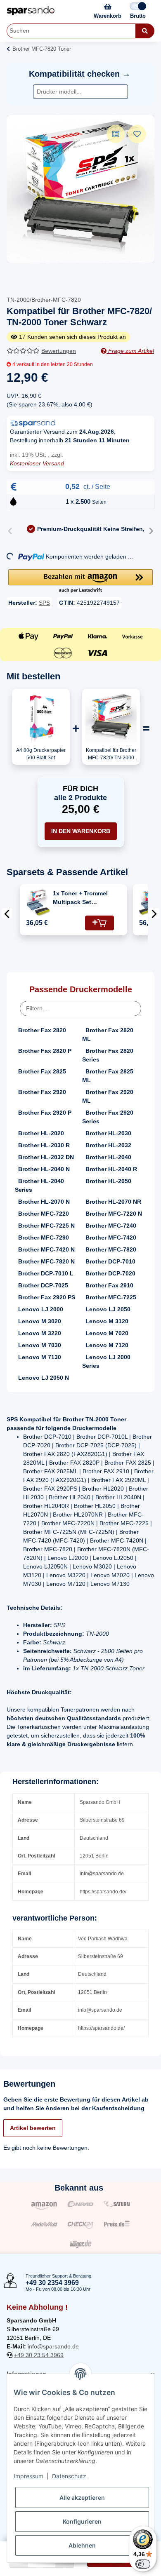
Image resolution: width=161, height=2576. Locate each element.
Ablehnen (82, 2545)
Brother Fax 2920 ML (108, 1096)
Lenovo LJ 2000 (41, 1309)
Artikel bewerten (33, 2128)
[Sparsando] (31, 11)
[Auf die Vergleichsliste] (116, 134)
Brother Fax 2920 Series (108, 1117)
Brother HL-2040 (108, 1157)
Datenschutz (69, 2476)
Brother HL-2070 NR (113, 1202)
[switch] (143, 2564)
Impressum (28, 2476)
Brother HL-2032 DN (46, 1157)
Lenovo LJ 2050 (108, 1309)
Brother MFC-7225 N (46, 1226)
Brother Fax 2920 (42, 1092)
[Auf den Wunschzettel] (137, 134)
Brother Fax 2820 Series (108, 1055)
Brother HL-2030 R (44, 1145)
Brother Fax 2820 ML (108, 1034)
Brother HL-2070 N (44, 1202)
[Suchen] (145, 31)
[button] (80, 582)
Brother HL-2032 (108, 1145)
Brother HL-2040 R (111, 1169)
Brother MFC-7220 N (114, 1214)
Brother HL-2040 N (44, 1169)
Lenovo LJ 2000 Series (106, 1361)
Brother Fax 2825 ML (108, 1076)
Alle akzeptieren (82, 2497)
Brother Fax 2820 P (45, 1051)
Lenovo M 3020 (40, 1321)
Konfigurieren (82, 2521)
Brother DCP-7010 (110, 1261)
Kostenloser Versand (37, 463)
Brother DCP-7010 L (46, 1273)
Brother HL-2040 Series (39, 1185)
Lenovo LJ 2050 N (44, 1378)
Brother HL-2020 (41, 1133)
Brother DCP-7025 (43, 1285)
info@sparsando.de (53, 2346)
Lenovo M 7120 (107, 1345)
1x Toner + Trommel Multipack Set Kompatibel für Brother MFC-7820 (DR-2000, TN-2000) (80, 898)
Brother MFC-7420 (111, 1238)
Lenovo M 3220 (40, 1333)
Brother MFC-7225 (111, 1297)
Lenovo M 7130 (40, 1357)
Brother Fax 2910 (109, 1285)
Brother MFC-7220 (44, 1214)
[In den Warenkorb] (99, 923)
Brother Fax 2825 (42, 1071)
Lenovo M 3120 (107, 1321)
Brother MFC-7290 (44, 1238)
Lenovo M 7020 (107, 1333)
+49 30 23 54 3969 (39, 2355)
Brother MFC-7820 (111, 1249)
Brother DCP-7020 (110, 1273)
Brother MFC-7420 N (46, 1249)
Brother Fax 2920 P (45, 1113)
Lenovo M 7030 (40, 1345)
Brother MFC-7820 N (46, 1261)
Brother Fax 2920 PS (47, 1297)
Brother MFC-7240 (111, 1226)
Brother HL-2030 (108, 1133)
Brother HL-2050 (108, 1181)
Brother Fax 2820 (42, 1030)
